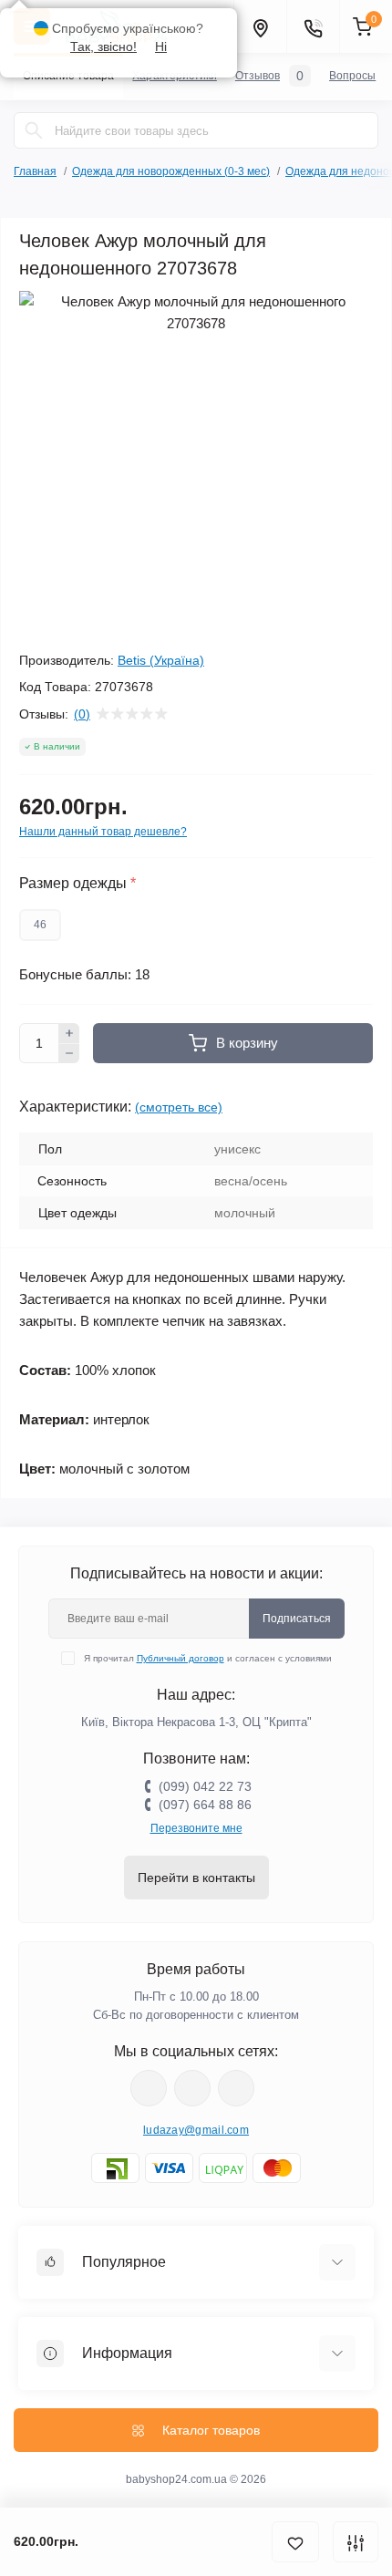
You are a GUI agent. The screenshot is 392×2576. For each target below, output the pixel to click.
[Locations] (260, 26)
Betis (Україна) (161, 660)
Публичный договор (181, 1658)
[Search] (34, 130)
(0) (82, 714)
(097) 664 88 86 (205, 1805)
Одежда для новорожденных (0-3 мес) (171, 171)
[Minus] (69, 1054)
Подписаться (297, 1619)
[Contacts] (313, 26)
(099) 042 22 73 (205, 1786)
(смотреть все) (179, 1107)
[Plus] (69, 1033)
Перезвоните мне (196, 1828)
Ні (161, 47)
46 (40, 925)
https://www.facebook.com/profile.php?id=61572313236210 (149, 2088)
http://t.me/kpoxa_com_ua (236, 2088)
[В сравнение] (356, 2542)
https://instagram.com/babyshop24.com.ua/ (192, 2088)
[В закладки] (295, 2542)
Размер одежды (77, 884)
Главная (35, 171)
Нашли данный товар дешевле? (103, 832)
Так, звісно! (103, 47)
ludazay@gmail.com (196, 2130)
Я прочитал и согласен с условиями (208, 1658)
